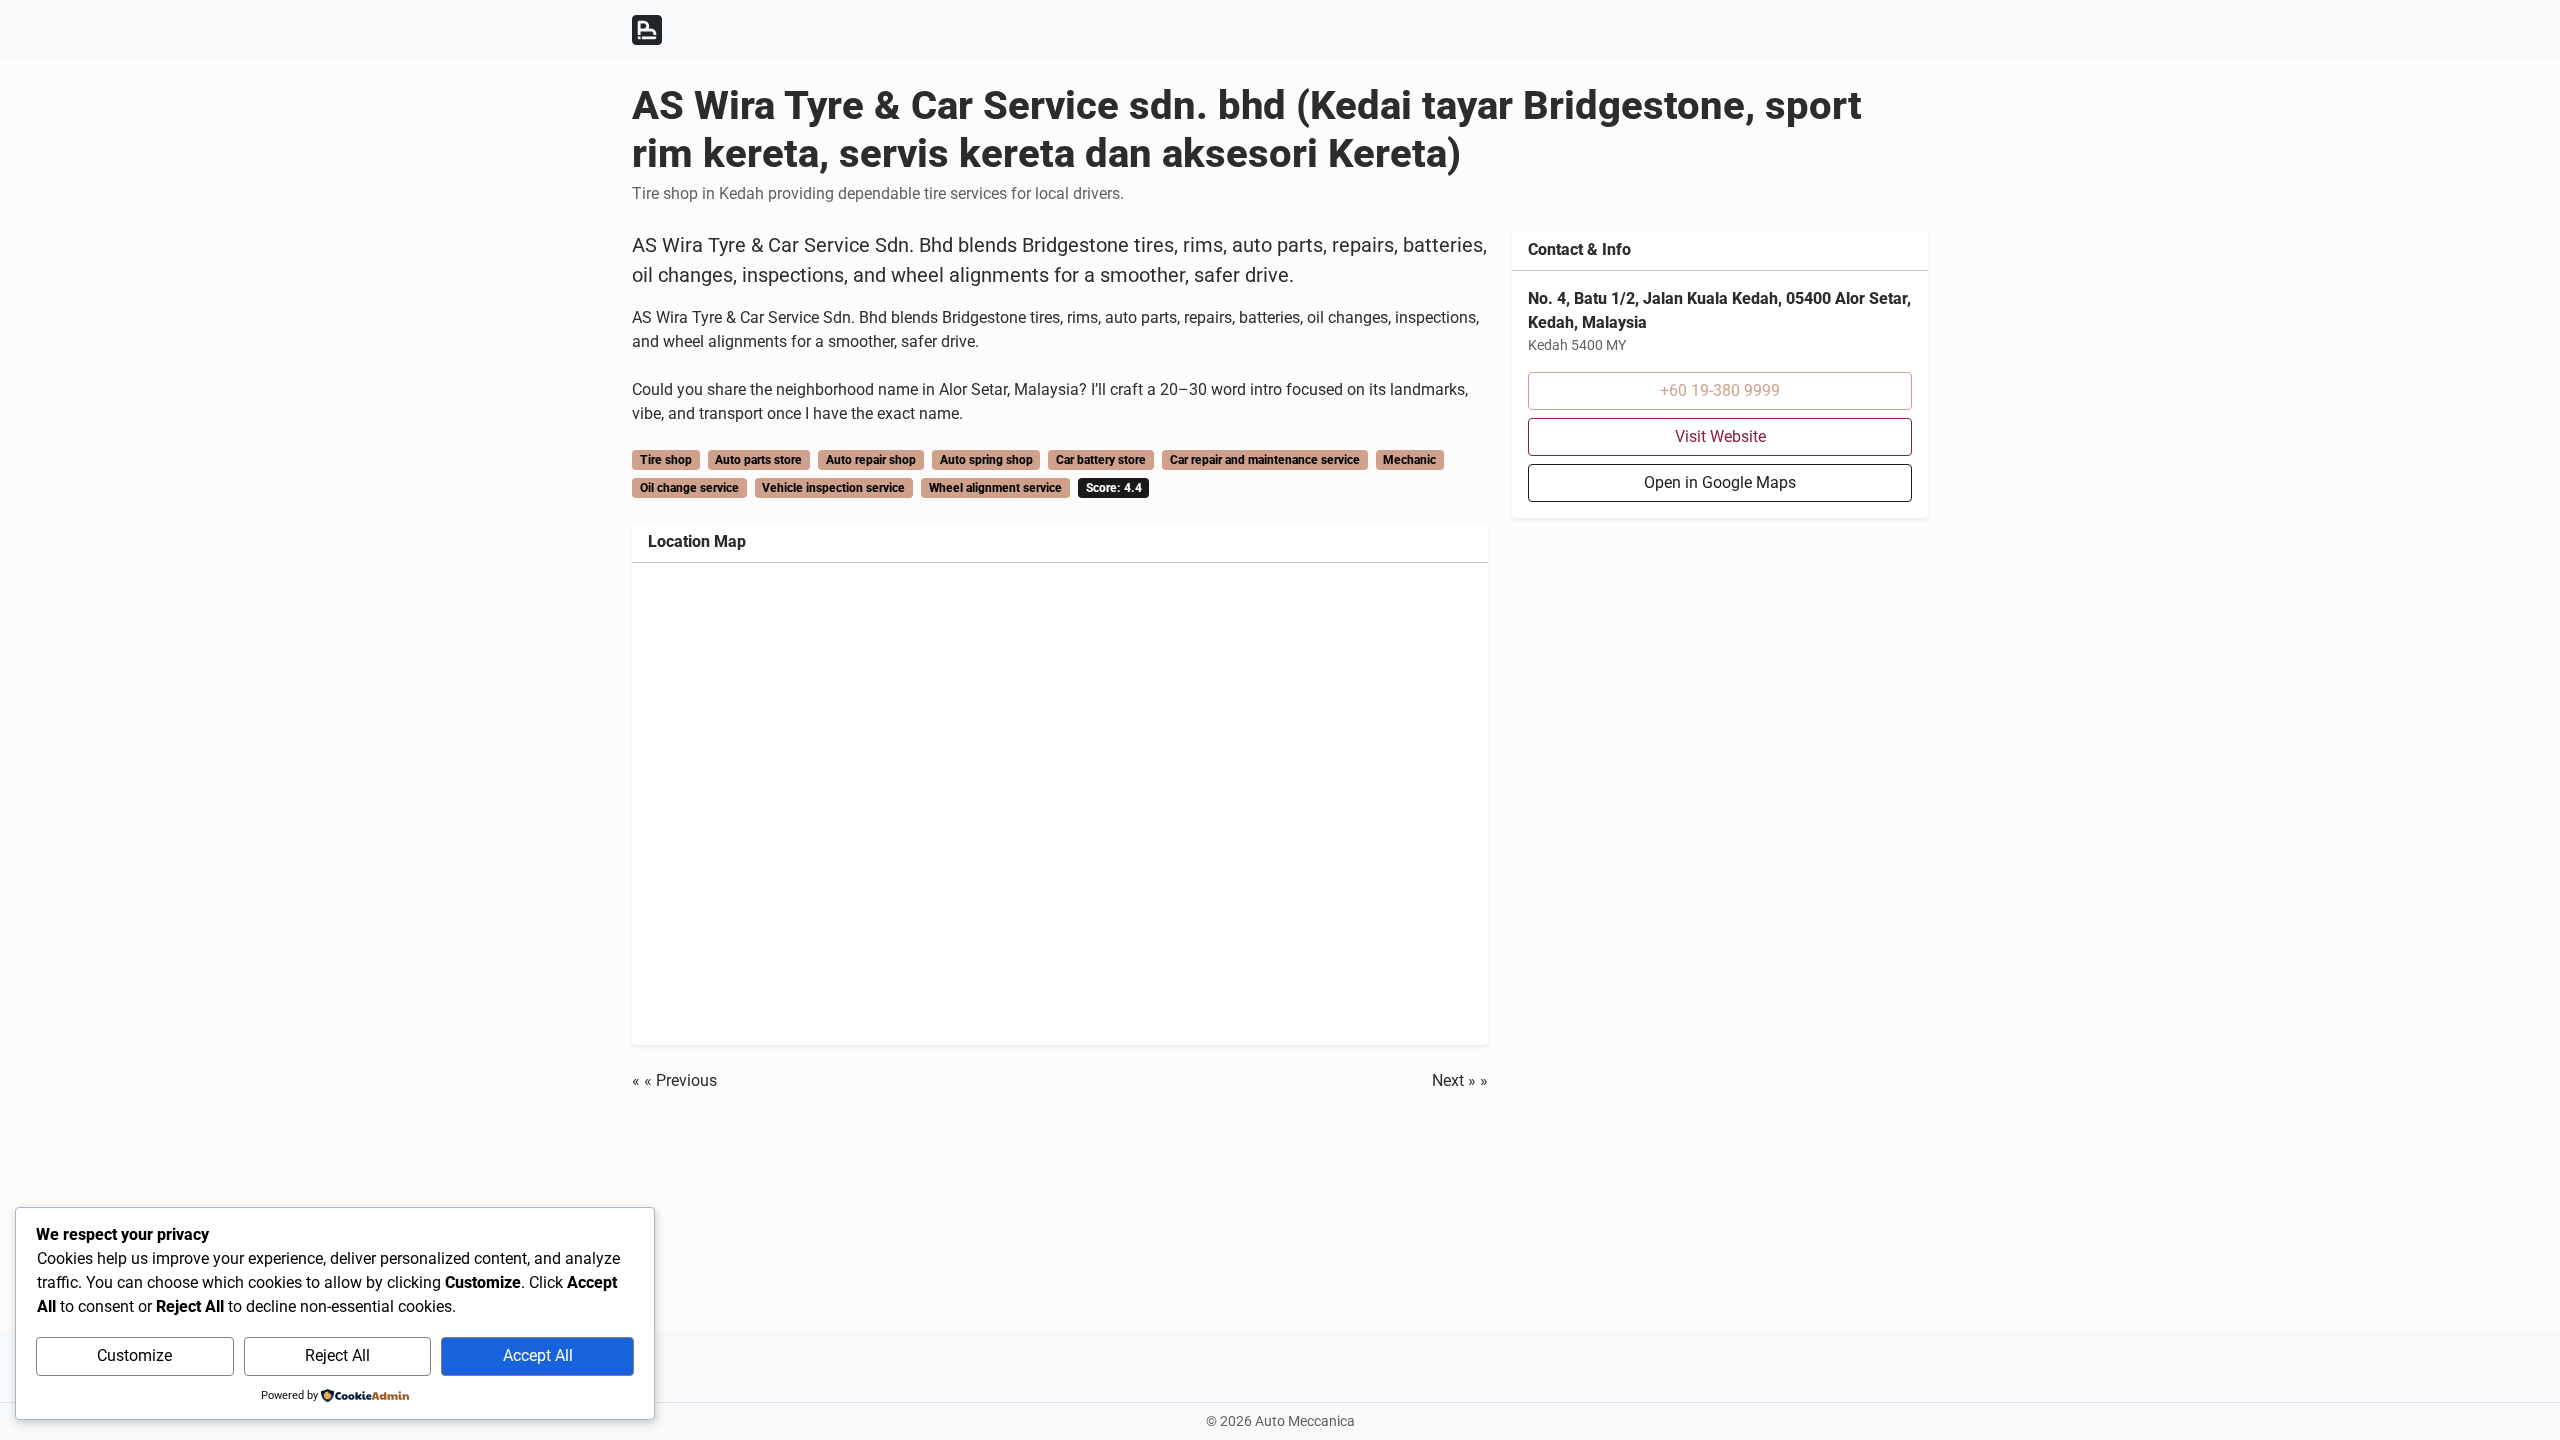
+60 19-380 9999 (1720, 390)
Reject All (337, 1355)
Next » (1454, 1080)
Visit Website (1720, 436)
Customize (134, 1355)
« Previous (680, 1080)
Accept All (538, 1355)
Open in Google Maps (1720, 482)
